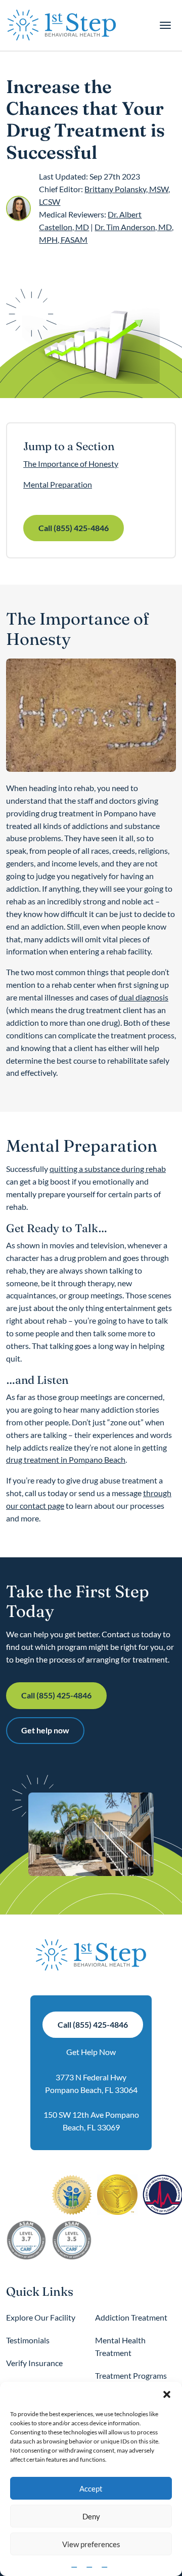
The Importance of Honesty (71, 464)
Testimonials (28, 2340)
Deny (91, 2516)
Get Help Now (91, 2052)
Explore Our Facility (41, 2317)
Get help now (45, 1730)
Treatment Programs (131, 2375)
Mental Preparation (58, 484)
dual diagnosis (144, 997)
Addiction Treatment (131, 2317)
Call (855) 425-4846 (74, 528)
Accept (91, 2488)
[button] (167, 2394)
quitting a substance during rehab (108, 1169)
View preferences (91, 2544)
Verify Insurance (34, 2363)
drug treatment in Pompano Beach (66, 1459)
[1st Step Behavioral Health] (62, 25)
